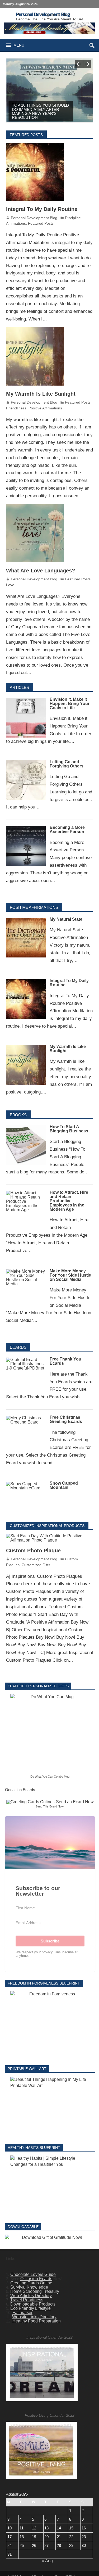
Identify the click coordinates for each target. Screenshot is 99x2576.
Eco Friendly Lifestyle (30, 2309)
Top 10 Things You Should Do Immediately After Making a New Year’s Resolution (40, 111)
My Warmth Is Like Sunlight (41, 395)
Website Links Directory (34, 2318)
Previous (79, 64)
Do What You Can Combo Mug (50, 1778)
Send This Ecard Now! (50, 1807)
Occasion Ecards (36, 2280)
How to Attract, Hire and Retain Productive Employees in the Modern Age (69, 1202)
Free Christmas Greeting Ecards (66, 1420)
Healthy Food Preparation (37, 2322)
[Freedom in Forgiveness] (50, 2025)
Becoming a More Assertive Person (67, 831)
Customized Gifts (36, 1566)
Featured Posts (41, 224)
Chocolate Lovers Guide (33, 2276)
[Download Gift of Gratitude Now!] (50, 2239)
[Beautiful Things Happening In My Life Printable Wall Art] (50, 2107)
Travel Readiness (27, 2301)
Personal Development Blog (34, 219)
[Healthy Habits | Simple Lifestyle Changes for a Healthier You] (50, 2186)
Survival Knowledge (29, 2288)
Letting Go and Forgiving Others (67, 765)
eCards (18, 1348)
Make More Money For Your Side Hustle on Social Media (70, 1276)
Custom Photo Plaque (33, 1552)
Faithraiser (22, 2314)
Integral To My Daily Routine (42, 210)
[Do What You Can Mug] (50, 1735)
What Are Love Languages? (41, 572)
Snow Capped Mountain (64, 1486)
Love (10, 586)
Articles (19, 688)
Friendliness (16, 409)
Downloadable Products (33, 2305)
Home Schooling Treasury (35, 2292)
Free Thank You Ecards (65, 1362)
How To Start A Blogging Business (69, 1130)
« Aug (47, 2562)
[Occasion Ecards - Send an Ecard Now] (50, 1803)
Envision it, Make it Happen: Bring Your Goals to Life (70, 705)
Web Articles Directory (31, 2297)
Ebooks (18, 1116)
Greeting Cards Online (31, 2284)
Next (87, 64)
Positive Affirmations (45, 409)
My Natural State (66, 920)
